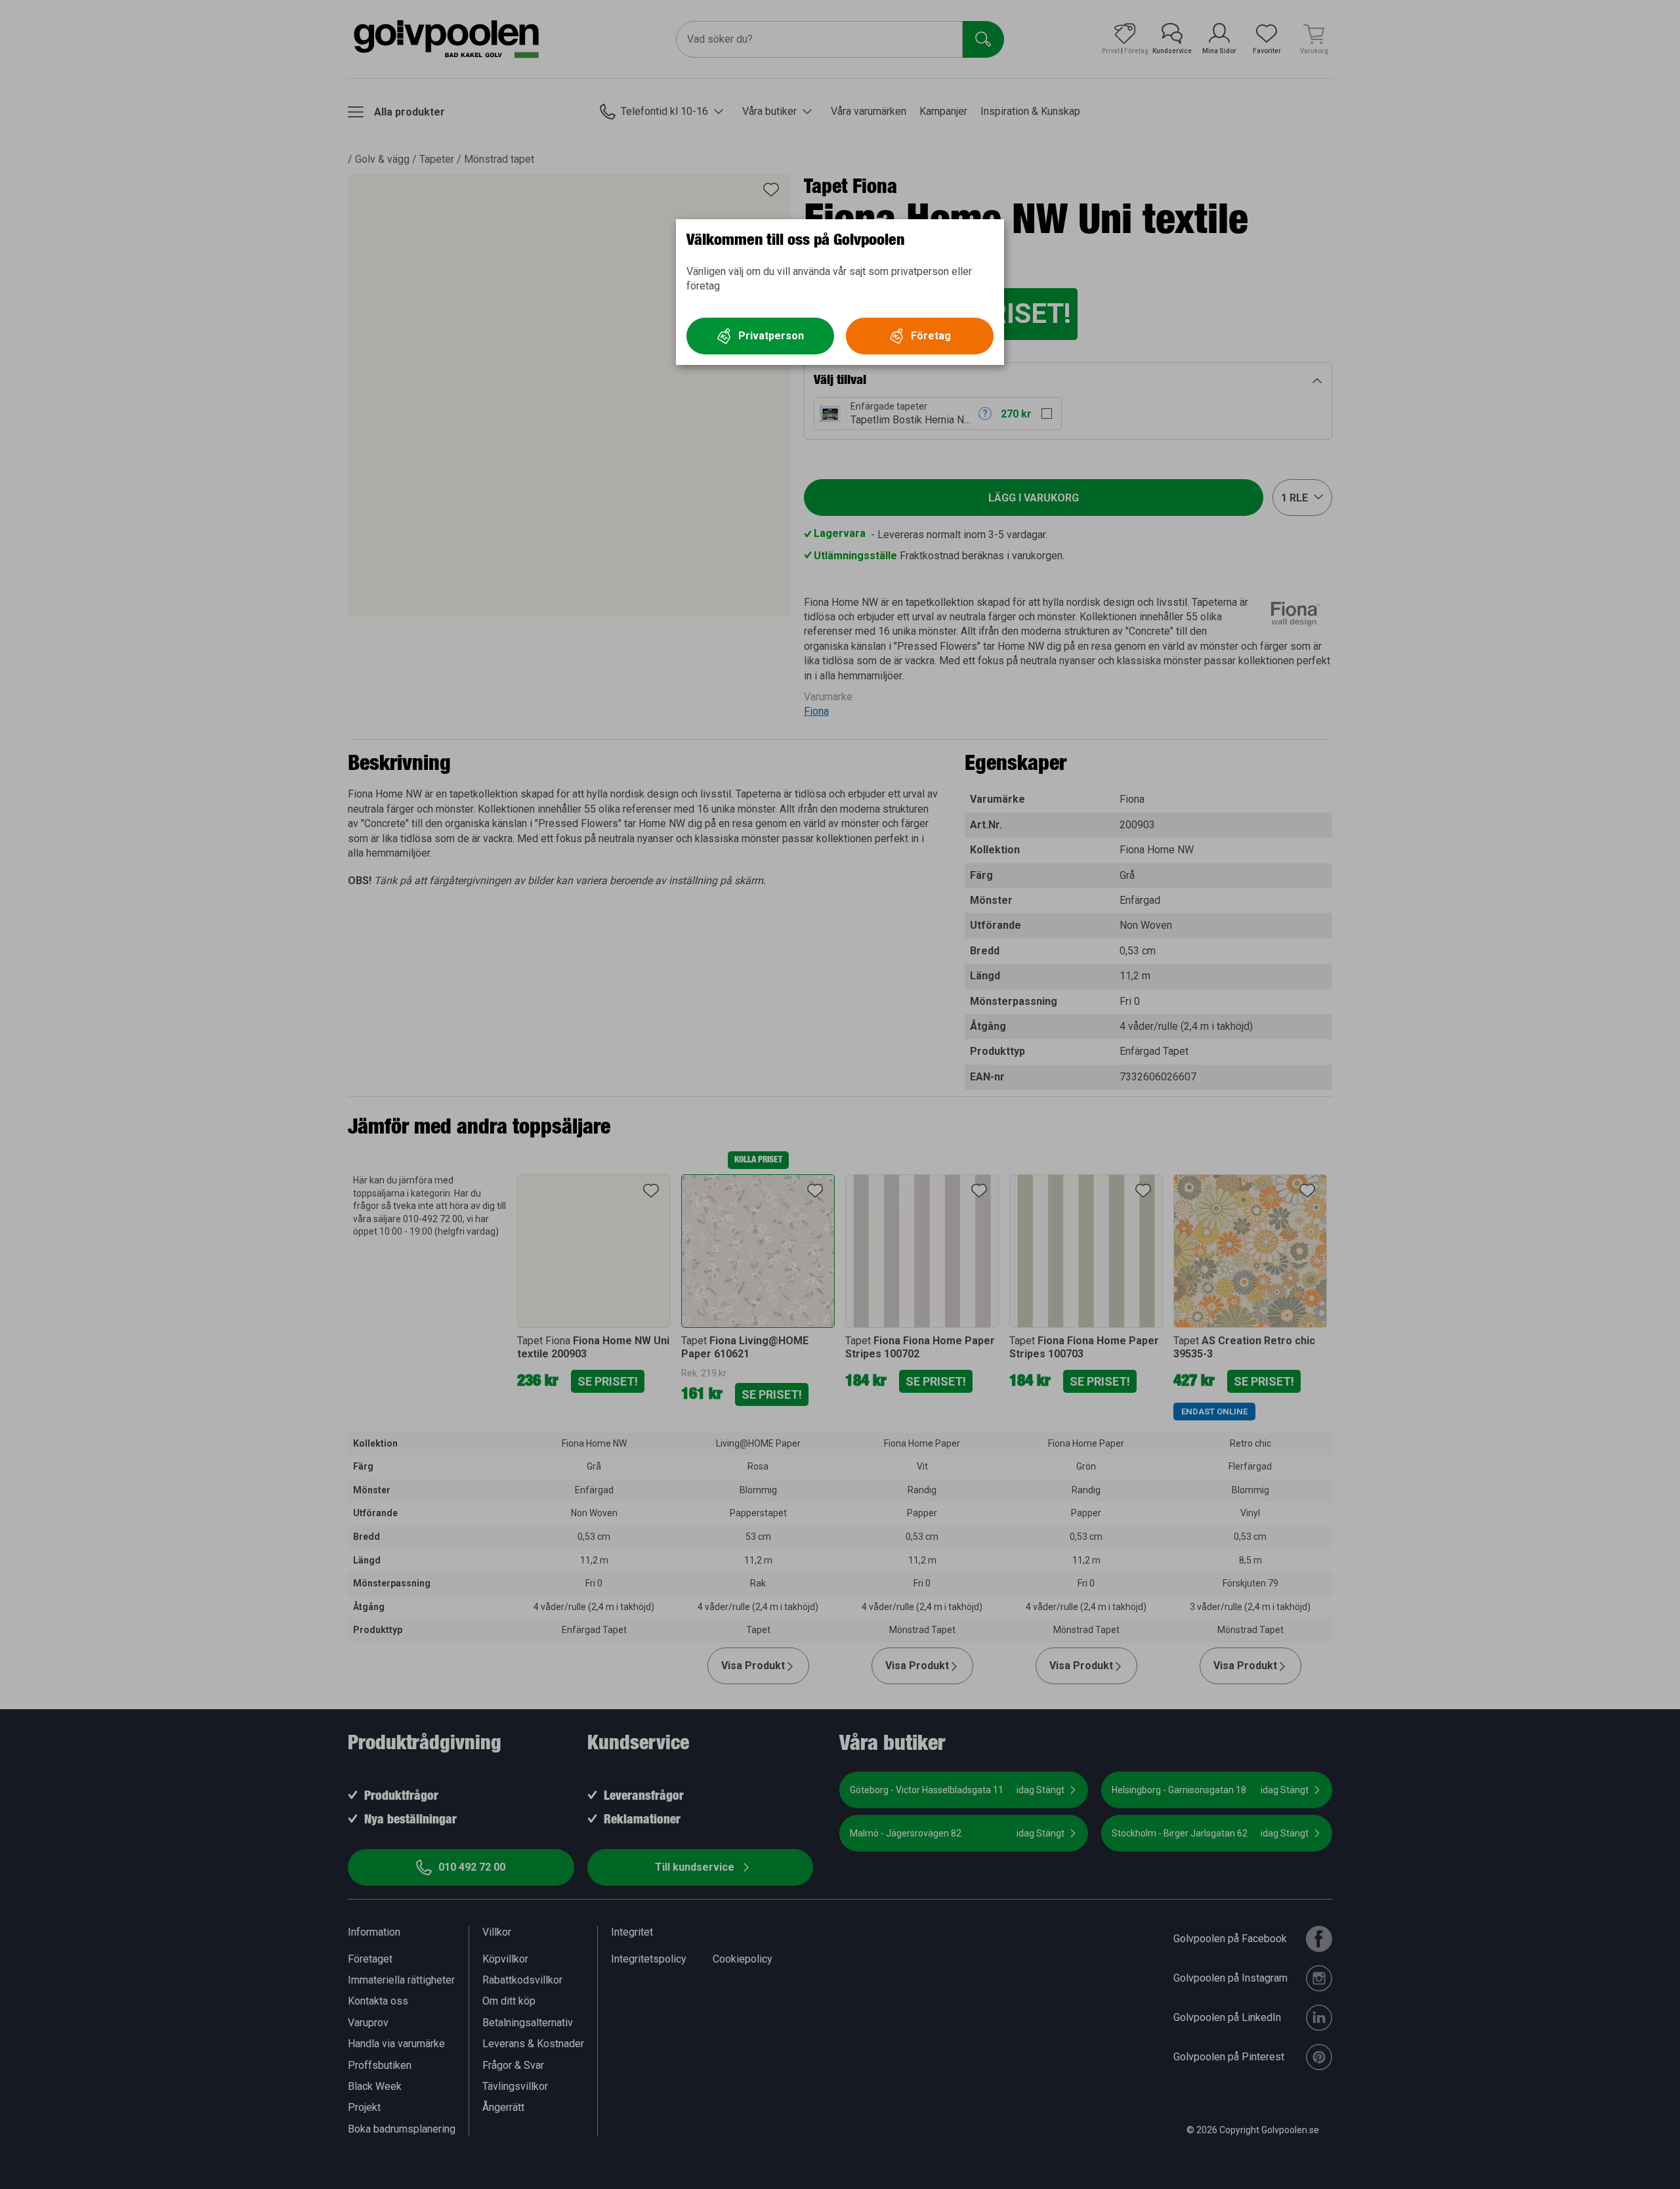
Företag (931, 336)
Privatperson (771, 336)
